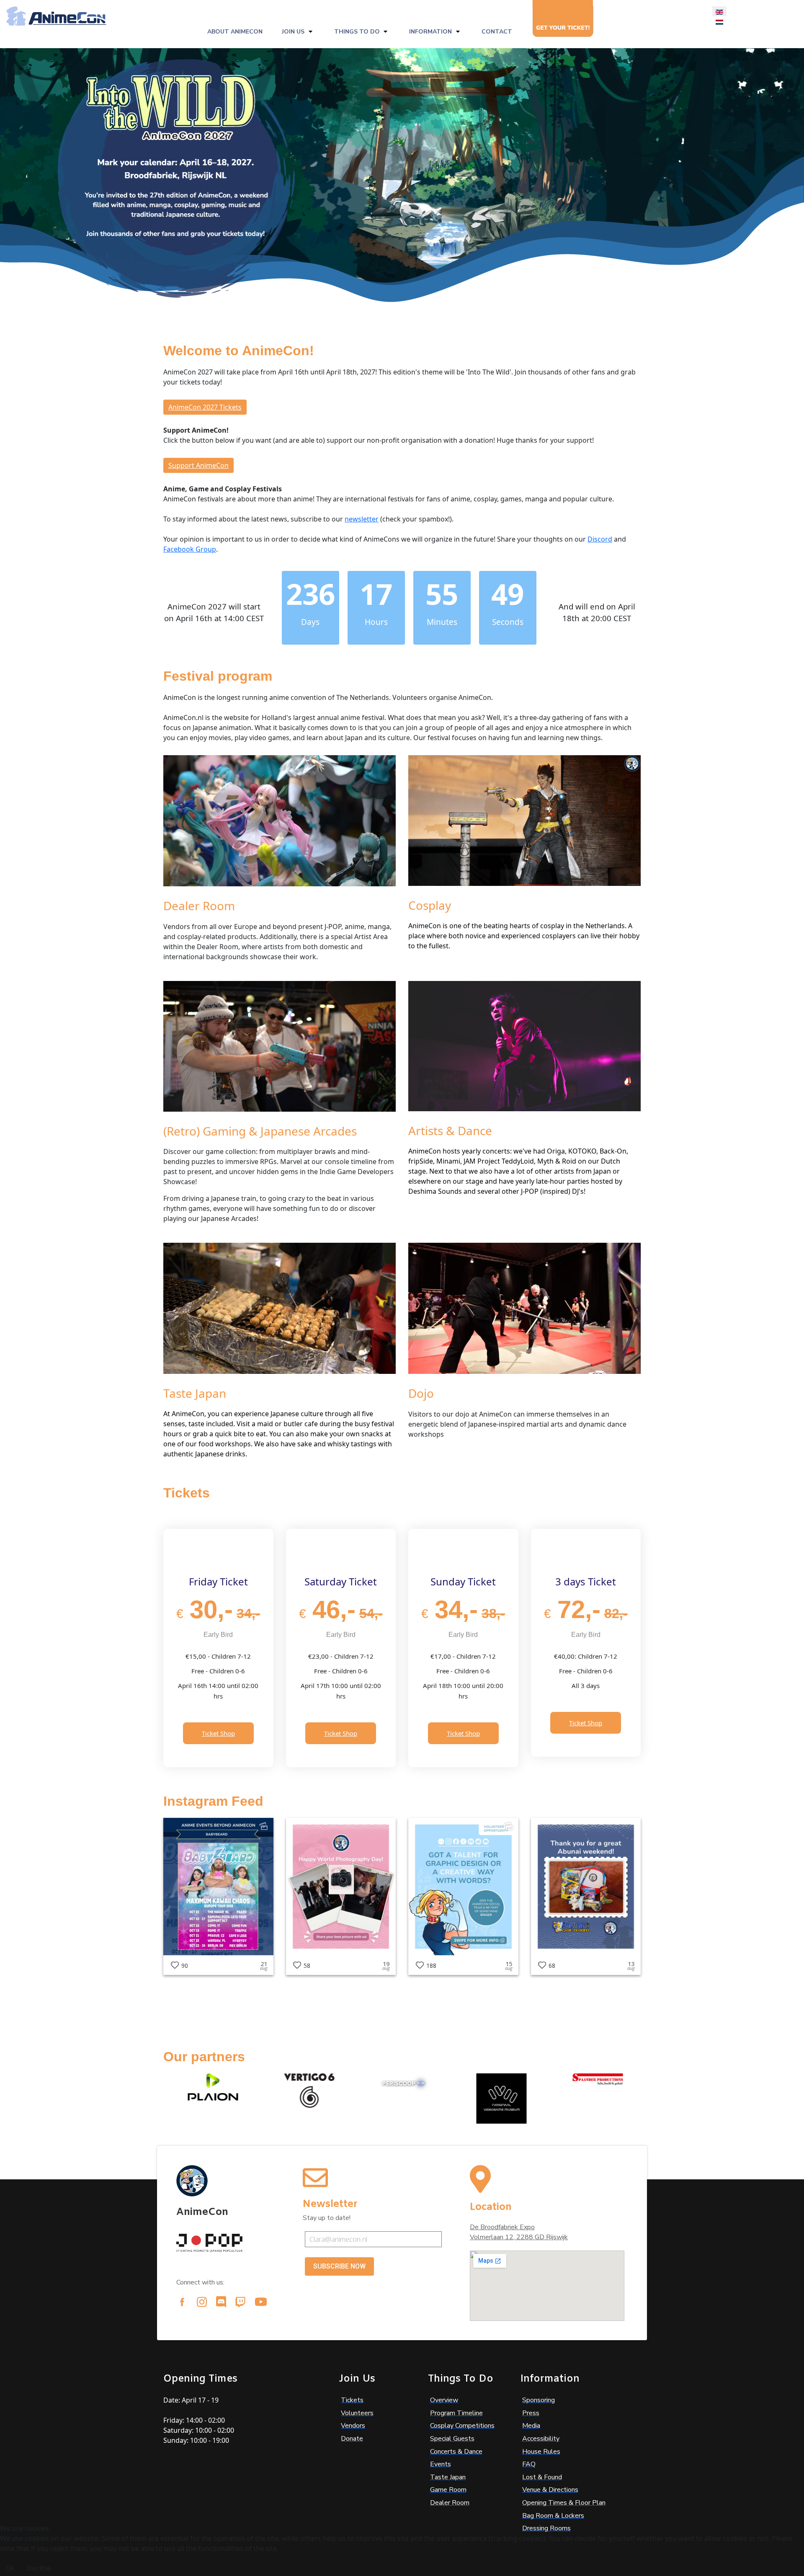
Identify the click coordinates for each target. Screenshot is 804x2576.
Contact (497, 32)
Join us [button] (293, 32)
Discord (600, 539)
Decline (39, 2568)
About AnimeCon (235, 32)
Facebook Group (190, 549)
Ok (10, 2568)
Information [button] (430, 32)
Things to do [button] (357, 32)
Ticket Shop (218, 1733)
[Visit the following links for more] (182, 2302)
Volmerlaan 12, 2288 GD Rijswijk (519, 2237)
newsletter (362, 519)
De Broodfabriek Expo (502, 2227)
